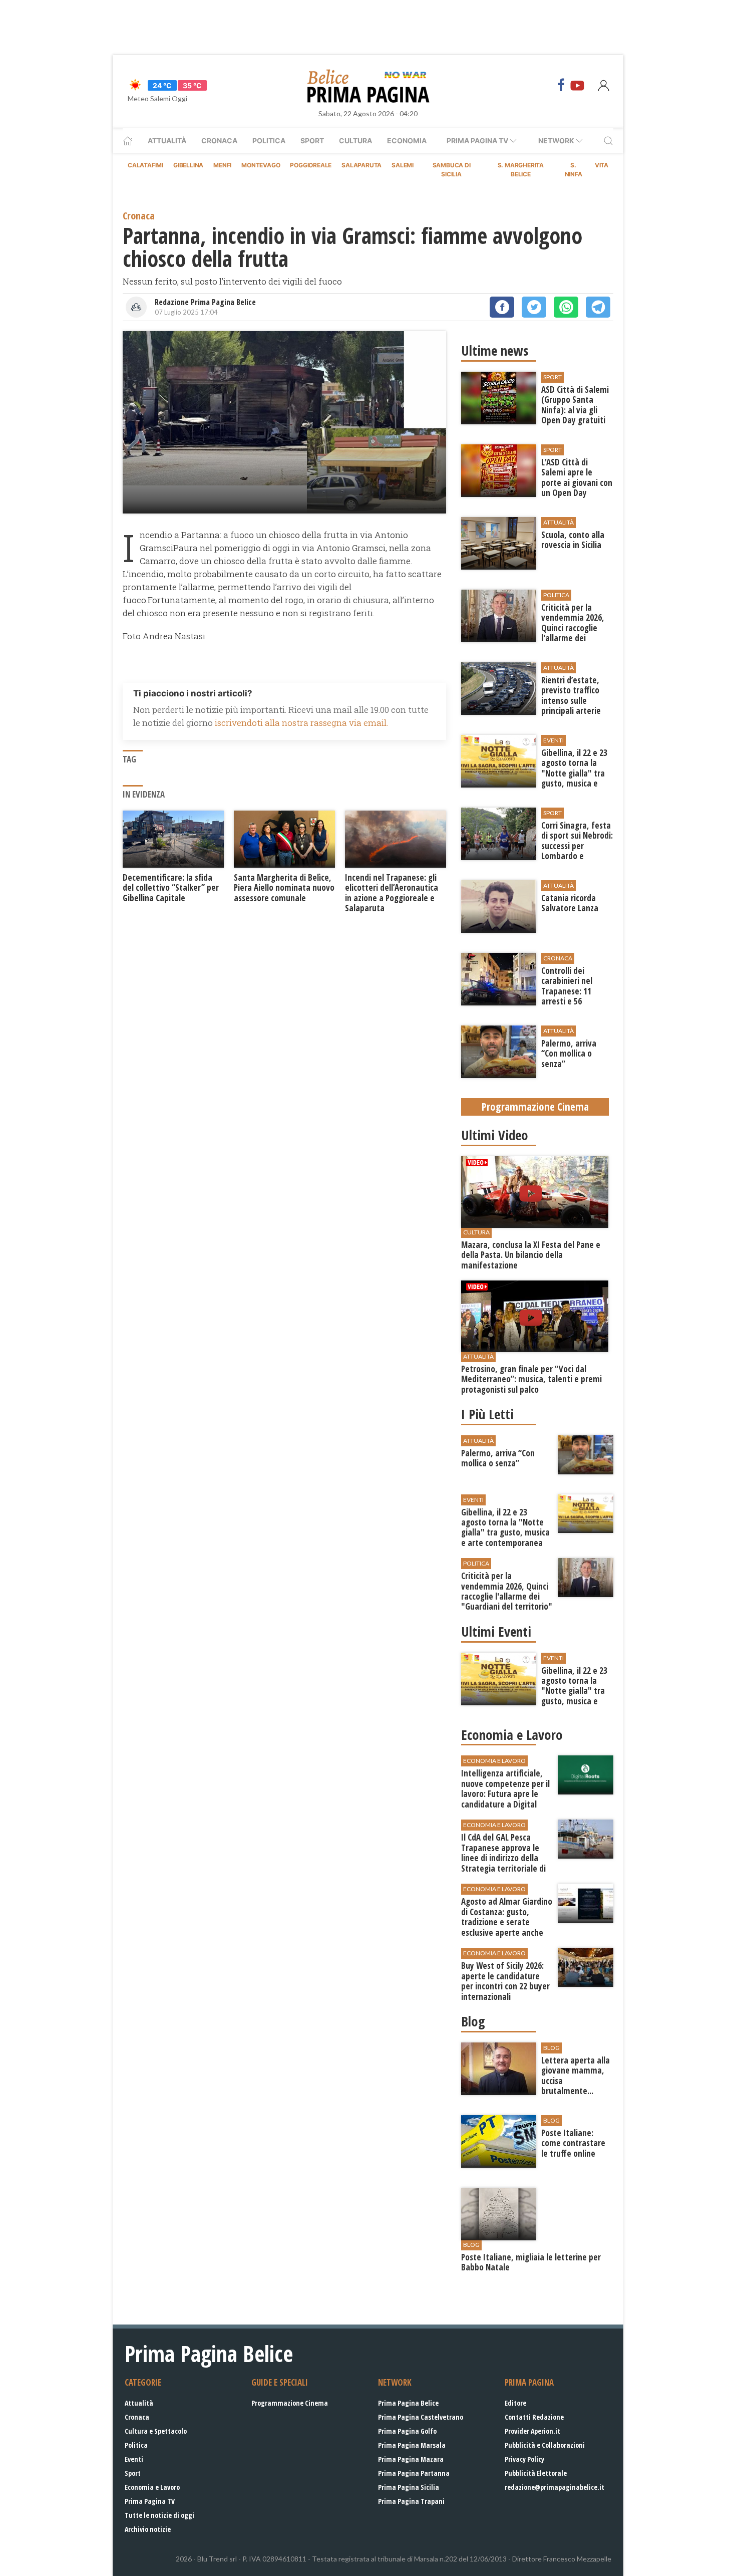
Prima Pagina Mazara (411, 2459)
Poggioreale (311, 165)
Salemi (403, 165)
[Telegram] (598, 307)
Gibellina (188, 165)
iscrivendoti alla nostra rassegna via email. (301, 723)
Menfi (222, 165)
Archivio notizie (148, 2529)
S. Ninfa (574, 170)
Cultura (355, 141)
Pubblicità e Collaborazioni (545, 2445)
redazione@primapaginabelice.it (555, 2487)
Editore (515, 2403)
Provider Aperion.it (532, 2431)
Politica (269, 141)
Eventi (134, 2459)
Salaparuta (361, 165)
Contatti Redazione (534, 2417)
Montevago (261, 165)
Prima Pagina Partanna (414, 2473)
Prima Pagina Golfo (407, 2431)
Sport (312, 141)
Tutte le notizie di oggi (159, 2515)
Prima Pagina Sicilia (409, 2487)
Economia (407, 141)
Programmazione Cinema (290, 2403)
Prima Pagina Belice (408, 2403)
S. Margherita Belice (521, 170)
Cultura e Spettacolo (156, 2431)
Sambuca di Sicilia (452, 170)
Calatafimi (145, 165)
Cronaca (219, 141)
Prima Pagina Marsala (412, 2445)
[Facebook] (561, 85)
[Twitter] (534, 307)
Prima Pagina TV (150, 2501)
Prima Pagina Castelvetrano (421, 2417)
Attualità (167, 141)
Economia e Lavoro (152, 2487)
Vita (602, 165)
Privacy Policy (524, 2459)
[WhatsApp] (566, 307)
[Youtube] (577, 85)
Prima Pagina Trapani (411, 2501)
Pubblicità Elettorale (536, 2473)
